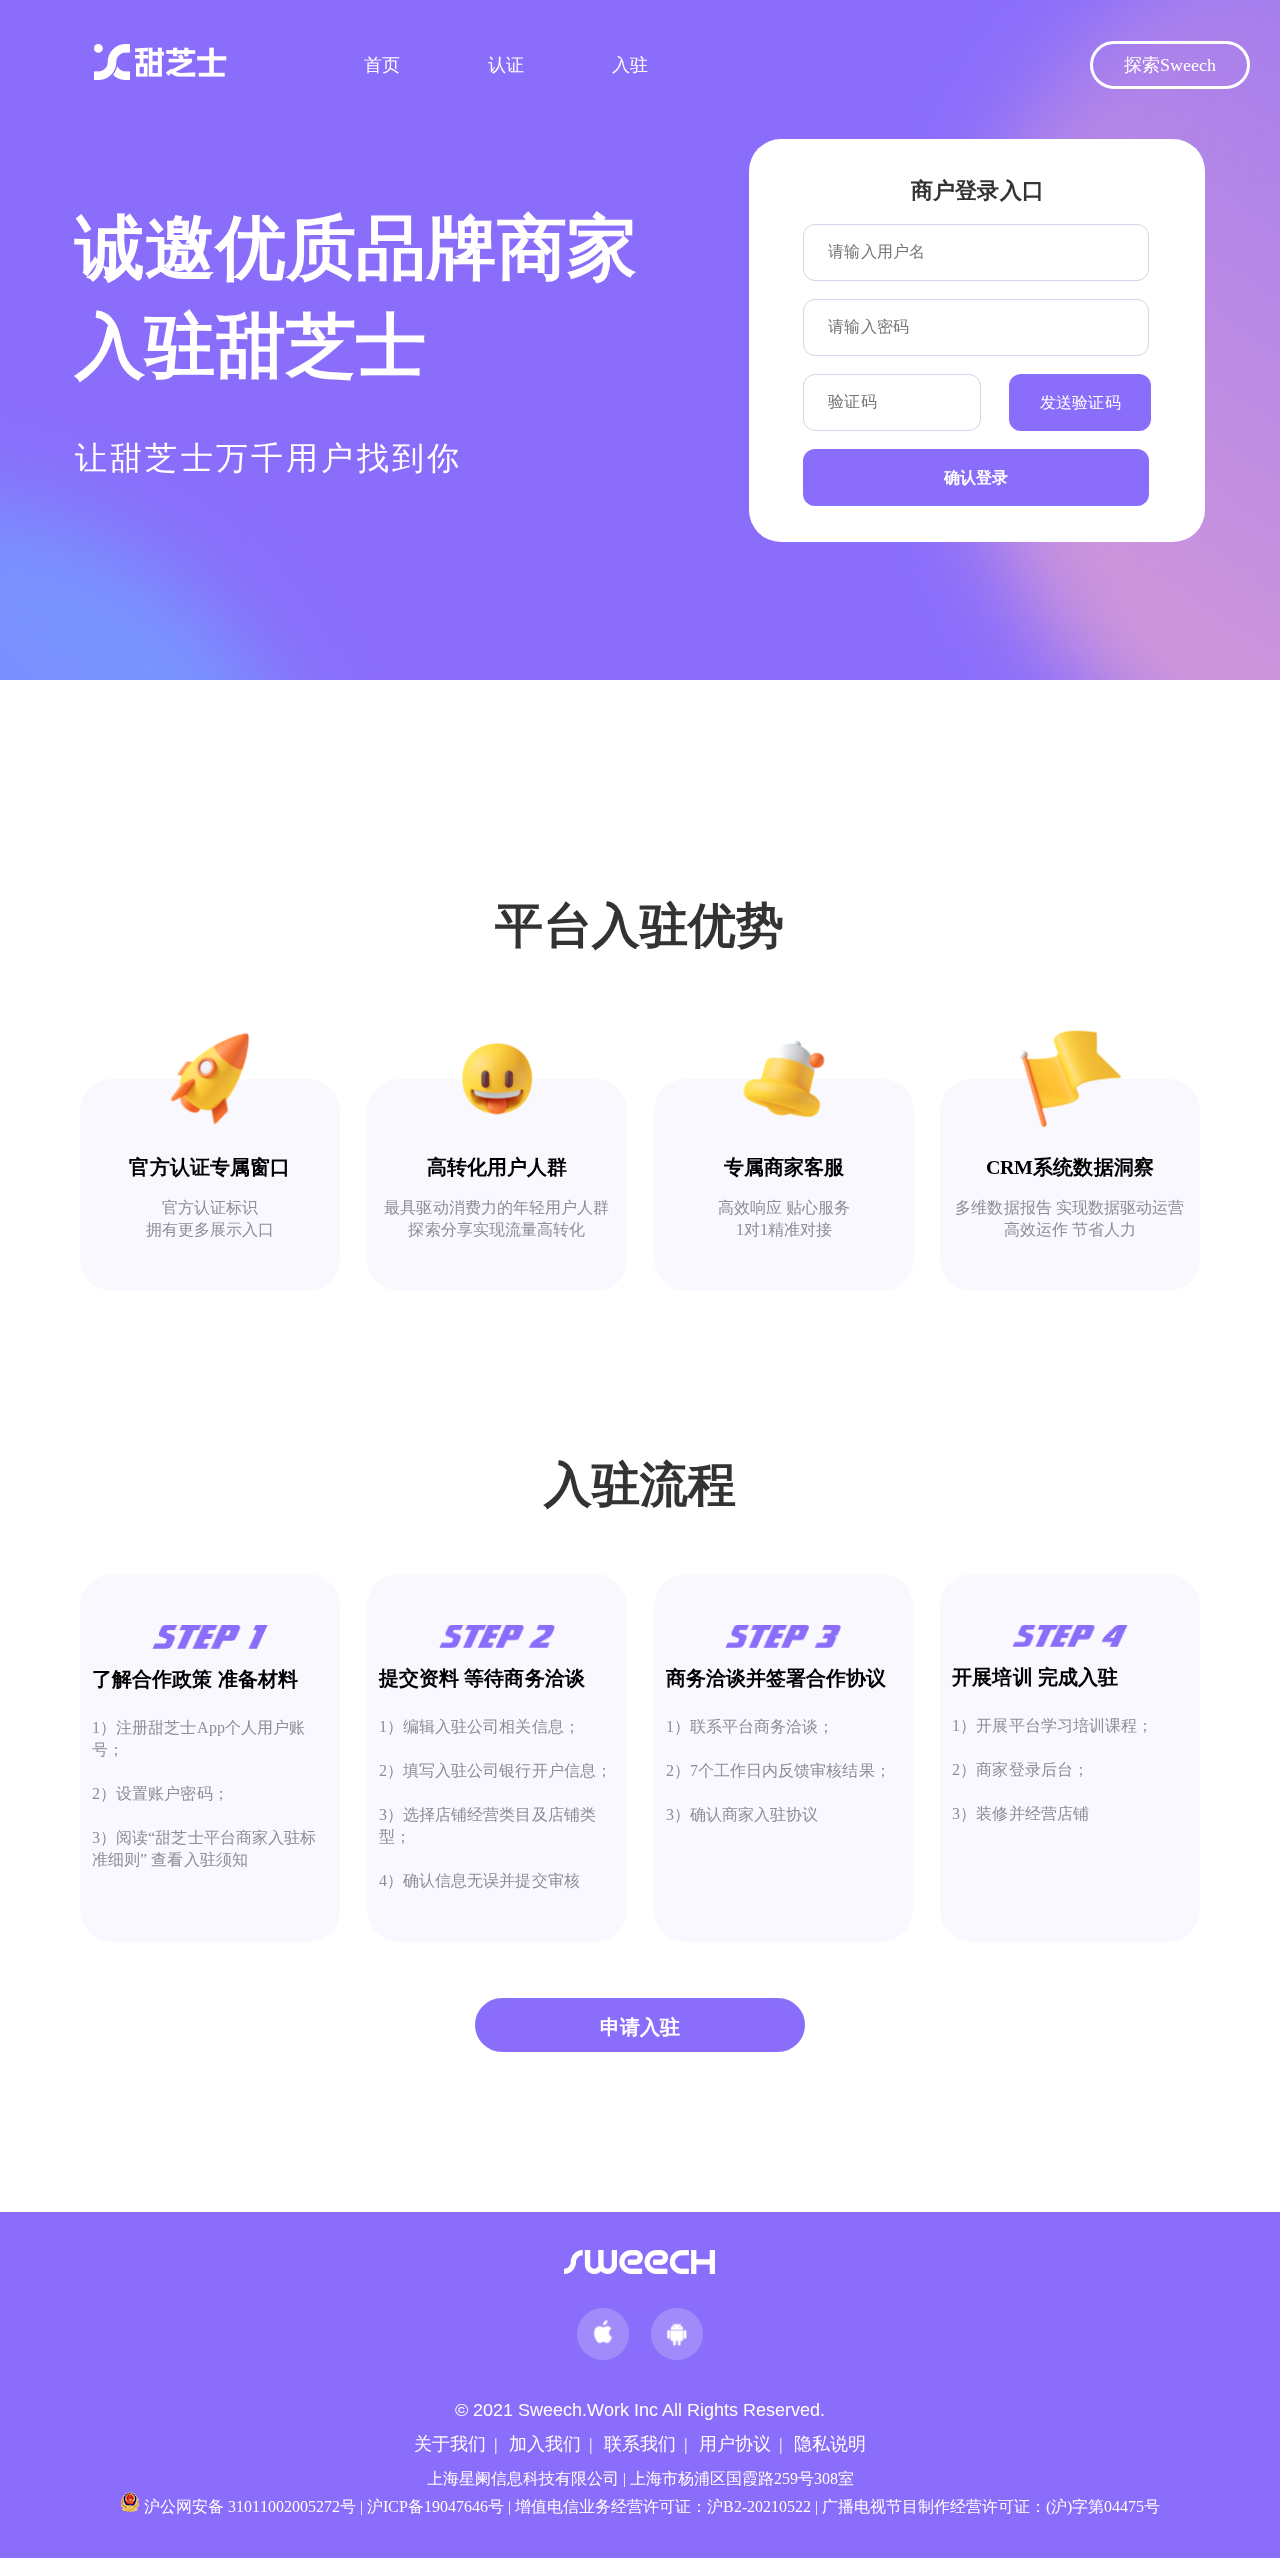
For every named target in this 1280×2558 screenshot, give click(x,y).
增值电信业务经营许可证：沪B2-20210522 (663, 2506)
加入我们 (545, 2444)
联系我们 (640, 2444)
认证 (506, 65)
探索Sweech (1170, 65)
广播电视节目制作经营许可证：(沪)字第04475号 (991, 2506)
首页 (382, 65)
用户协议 (735, 2444)
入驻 (630, 65)
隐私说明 (830, 2444)
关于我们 (450, 2444)
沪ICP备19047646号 (435, 2506)
